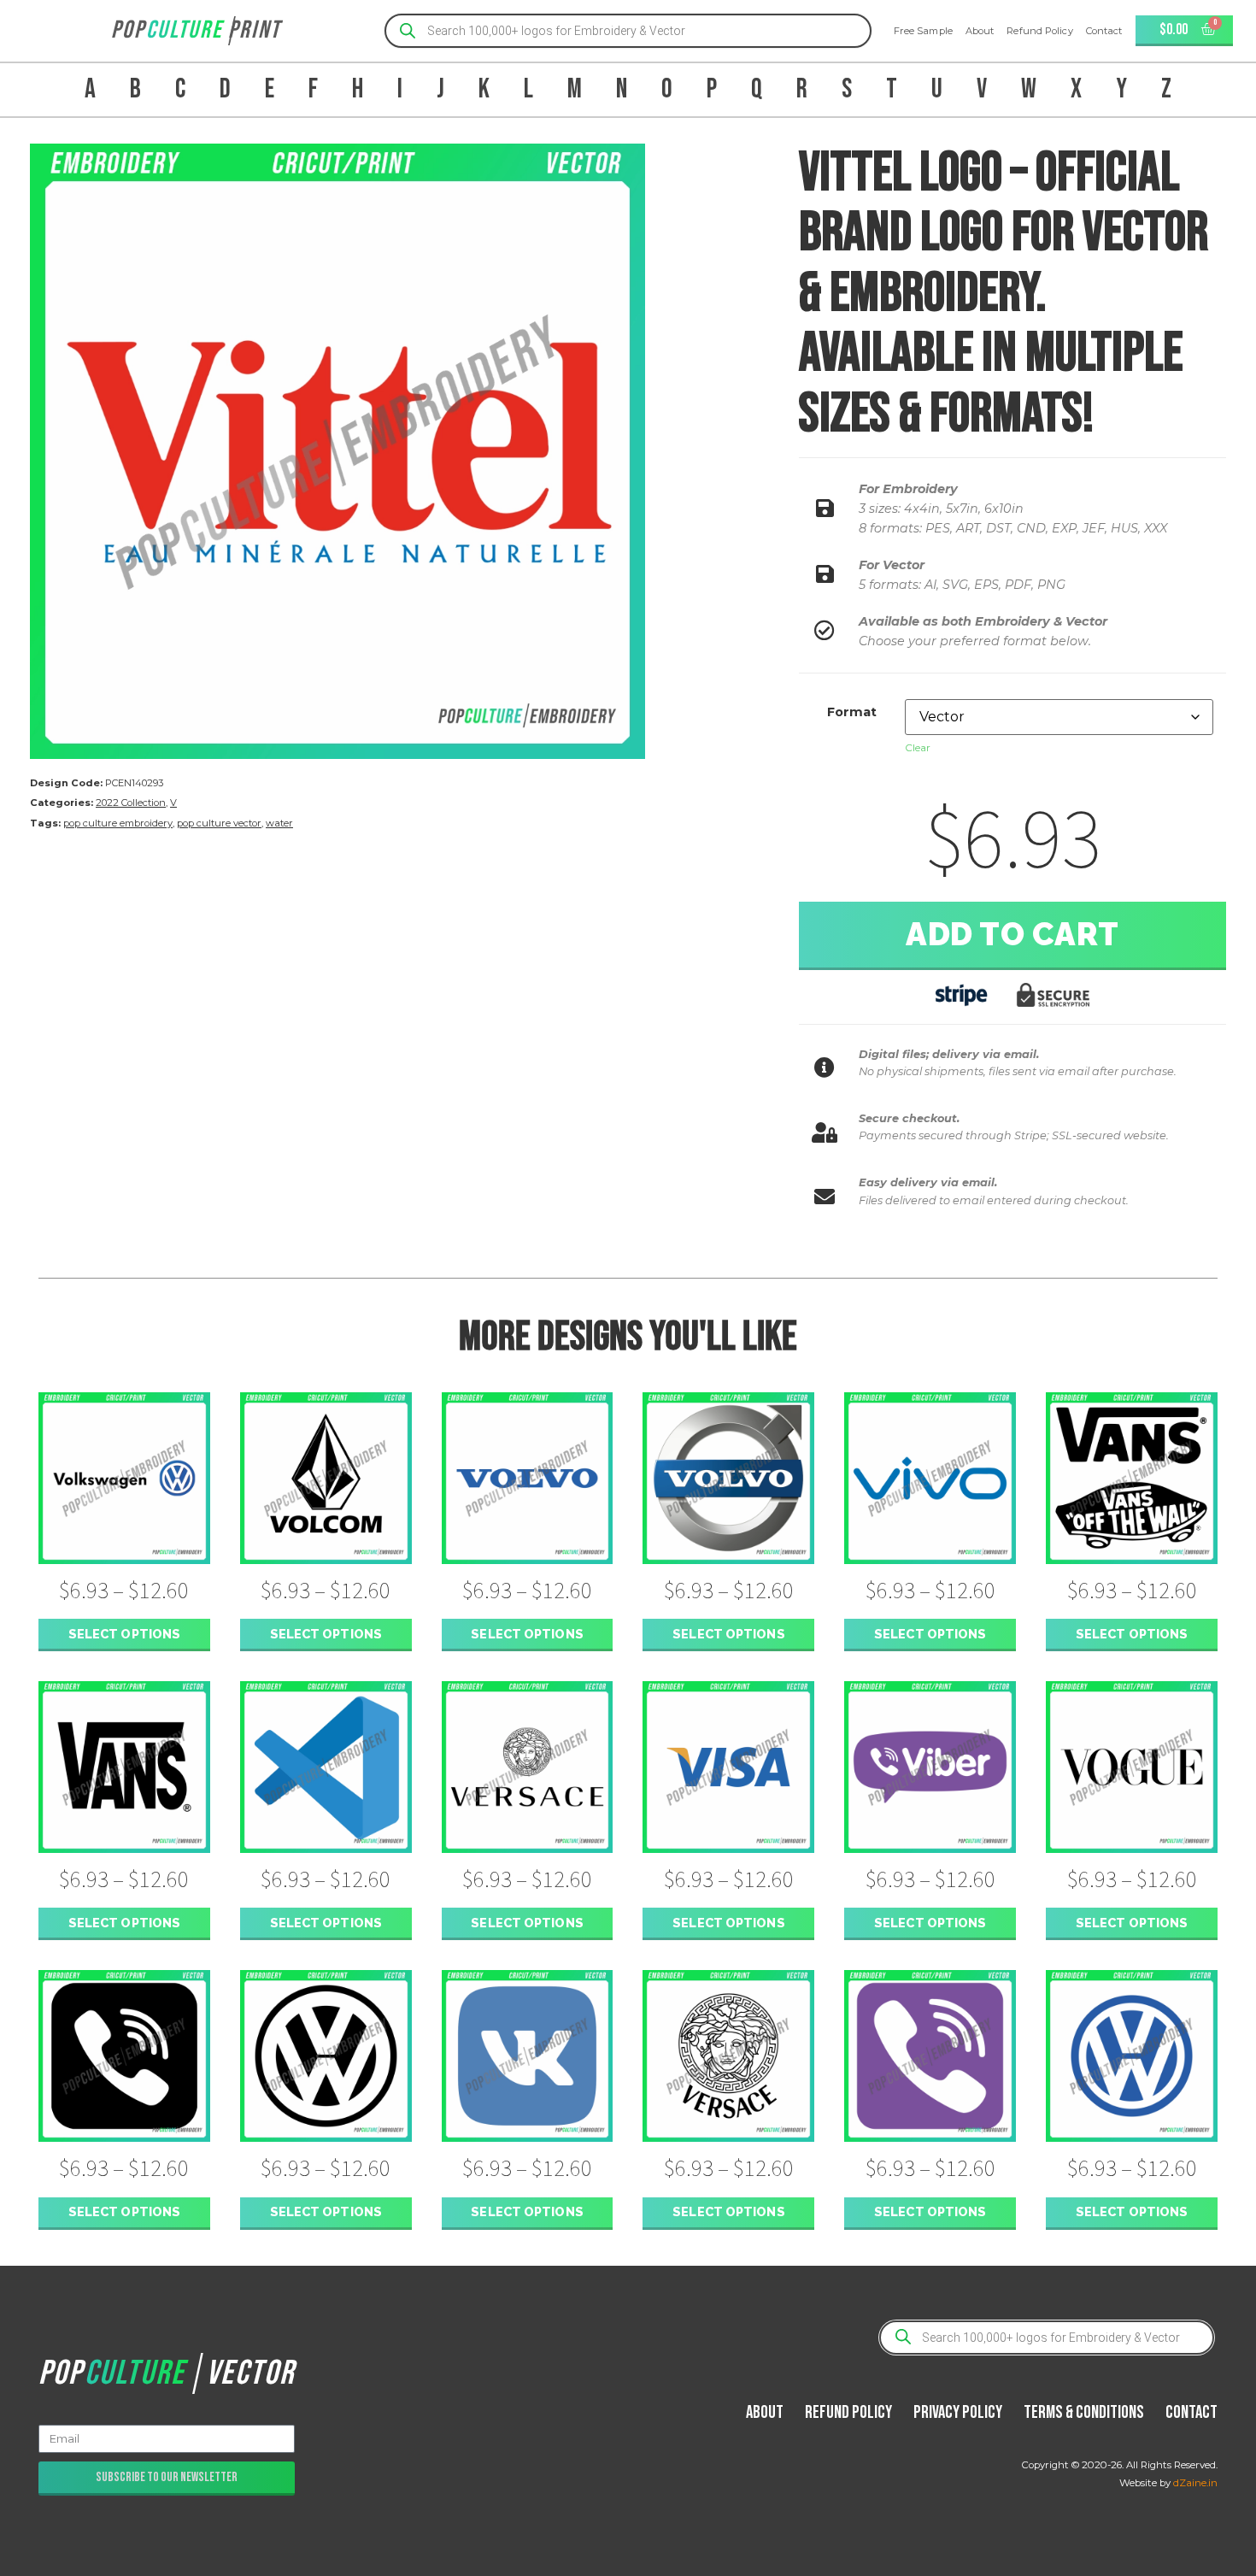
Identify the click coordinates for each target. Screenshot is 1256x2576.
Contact (1104, 31)
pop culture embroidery (118, 823)
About (980, 31)
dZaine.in (1195, 2483)
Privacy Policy (958, 2412)
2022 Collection (131, 803)
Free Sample (923, 31)
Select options (124, 1634)
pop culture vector (219, 823)
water (279, 823)
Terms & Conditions (1084, 2412)
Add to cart (1012, 934)
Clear (918, 747)
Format (852, 712)
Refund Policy (1039, 31)
